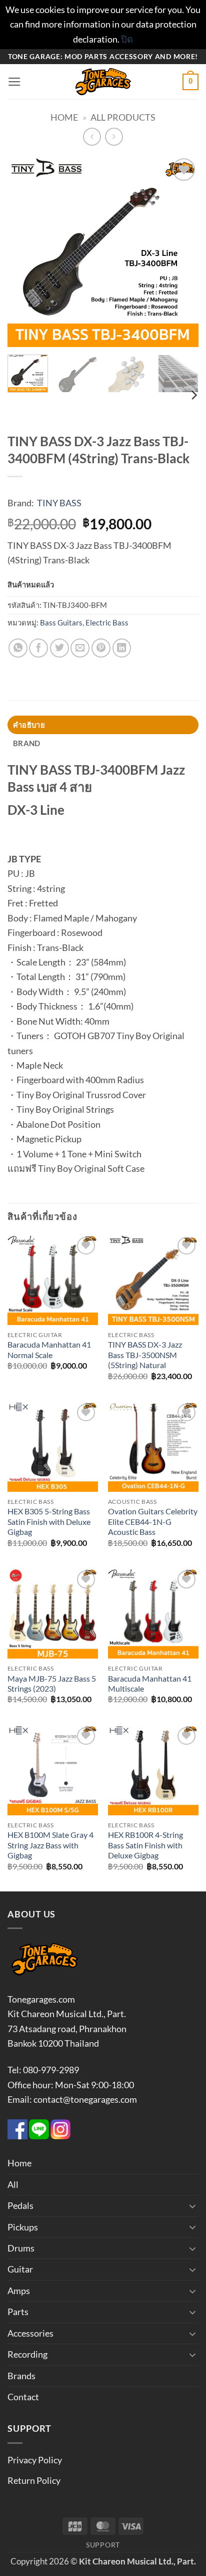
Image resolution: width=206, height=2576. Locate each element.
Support (103, 2545)
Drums (21, 2248)
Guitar (20, 2269)
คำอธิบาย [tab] (29, 725)
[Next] (182, 251)
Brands (21, 2376)
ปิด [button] (127, 39)
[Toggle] (192, 2206)
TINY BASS (59, 503)
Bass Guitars (61, 622)
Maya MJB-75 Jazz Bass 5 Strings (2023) (52, 1684)
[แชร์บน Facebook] (38, 648)
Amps (19, 2291)
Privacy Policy (35, 2460)
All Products (123, 117)
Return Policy (34, 2480)
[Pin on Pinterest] (101, 648)
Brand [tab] (26, 743)
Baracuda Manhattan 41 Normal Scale (49, 1350)
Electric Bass (107, 622)
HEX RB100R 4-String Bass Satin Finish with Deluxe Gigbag (145, 1845)
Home (64, 117)
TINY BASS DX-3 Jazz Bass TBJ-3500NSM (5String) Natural (145, 1355)
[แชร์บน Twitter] (59, 648)
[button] (14, 82)
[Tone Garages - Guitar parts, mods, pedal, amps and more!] (103, 82)
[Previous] (24, 251)
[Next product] (92, 137)
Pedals (20, 2205)
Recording (27, 2354)
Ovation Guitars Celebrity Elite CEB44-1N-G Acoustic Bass (153, 1522)
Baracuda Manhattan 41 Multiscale (150, 1684)
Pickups (23, 2227)
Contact (23, 2397)
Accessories (30, 2333)
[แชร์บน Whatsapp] (18, 648)
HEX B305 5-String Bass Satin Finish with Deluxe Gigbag (49, 1522)
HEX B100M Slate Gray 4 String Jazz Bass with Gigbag (50, 1845)
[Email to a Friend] (80, 648)
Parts (18, 2312)
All (13, 2184)
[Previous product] (114, 137)
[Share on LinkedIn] (122, 648)
